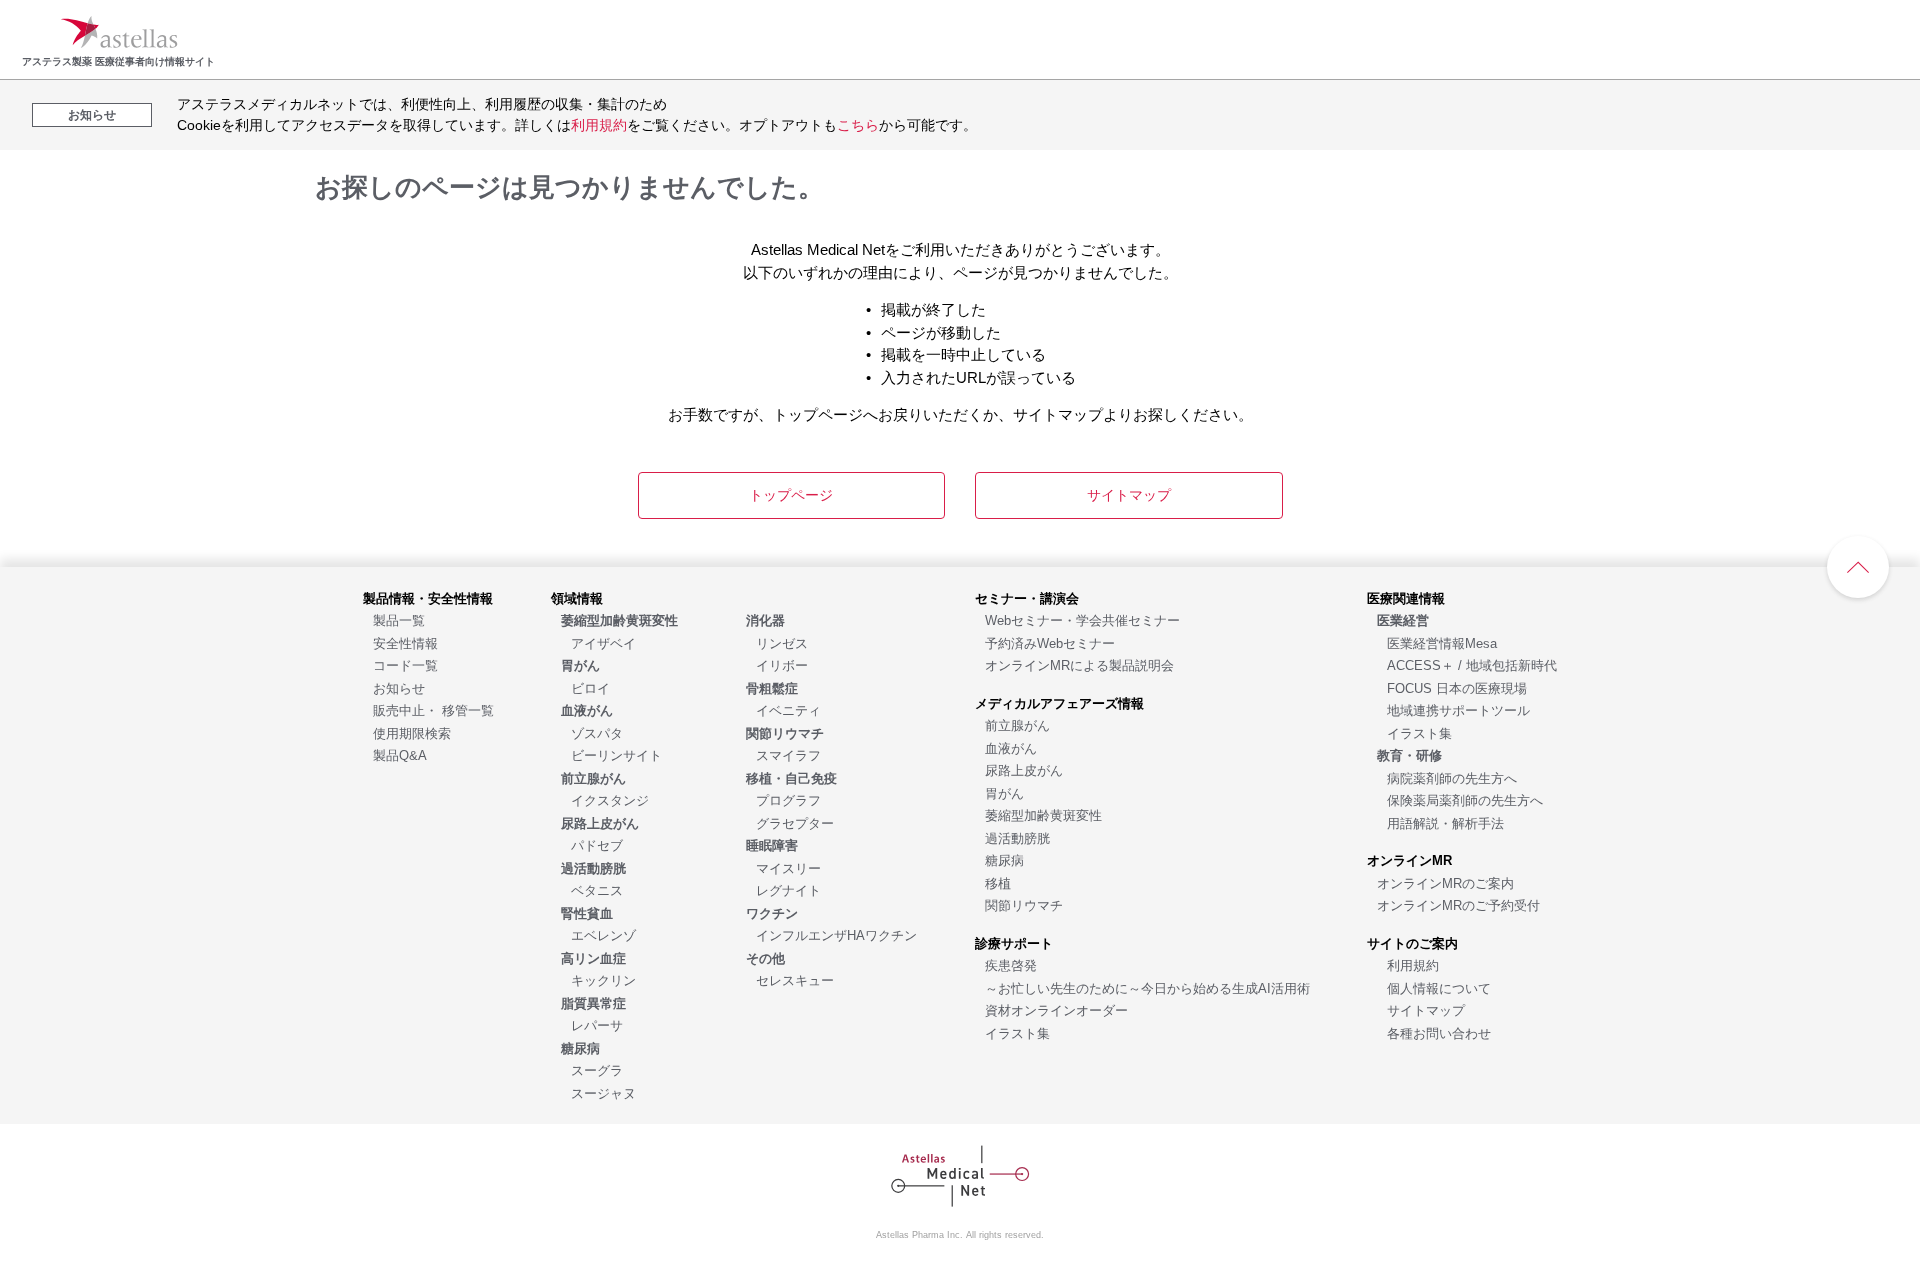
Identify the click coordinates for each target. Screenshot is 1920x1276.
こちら (858, 125)
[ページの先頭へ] (1858, 567)
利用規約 (599, 125)
